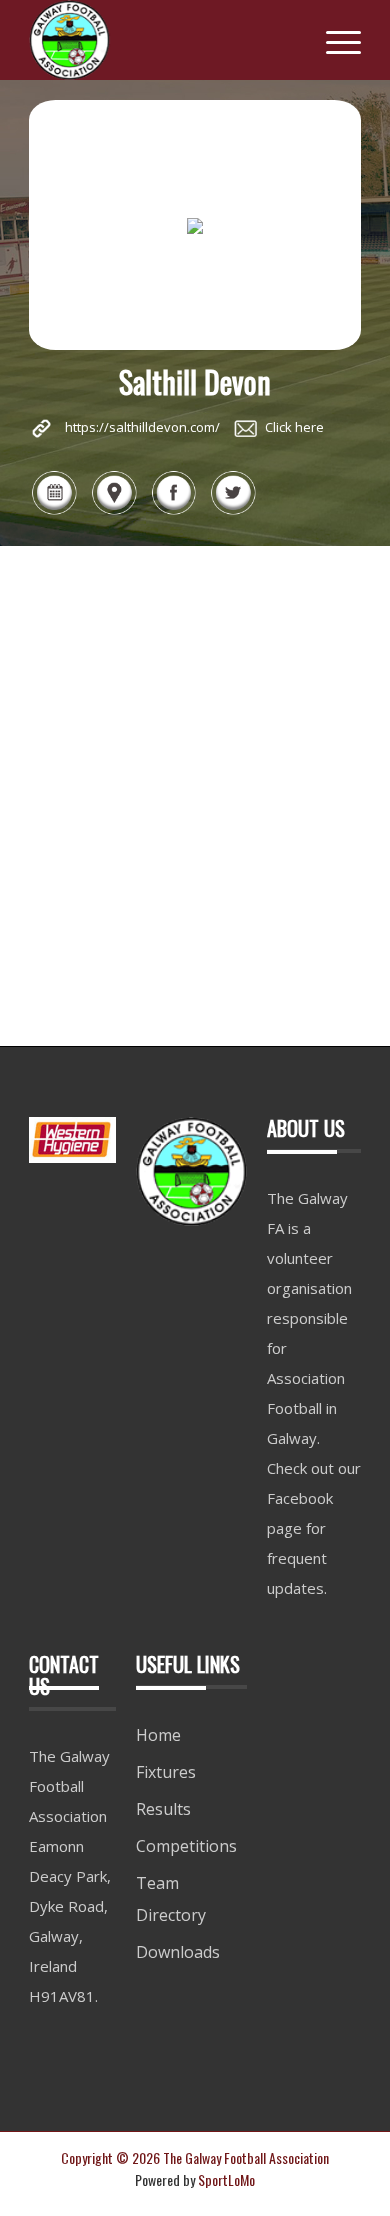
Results (163, 1809)
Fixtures (166, 1772)
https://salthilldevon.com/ (142, 427)
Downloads (178, 1952)
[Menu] (333, 40)
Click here (294, 427)
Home (158, 1735)
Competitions (186, 1846)
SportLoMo (226, 2179)
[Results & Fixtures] (54, 512)
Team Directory (171, 1899)
